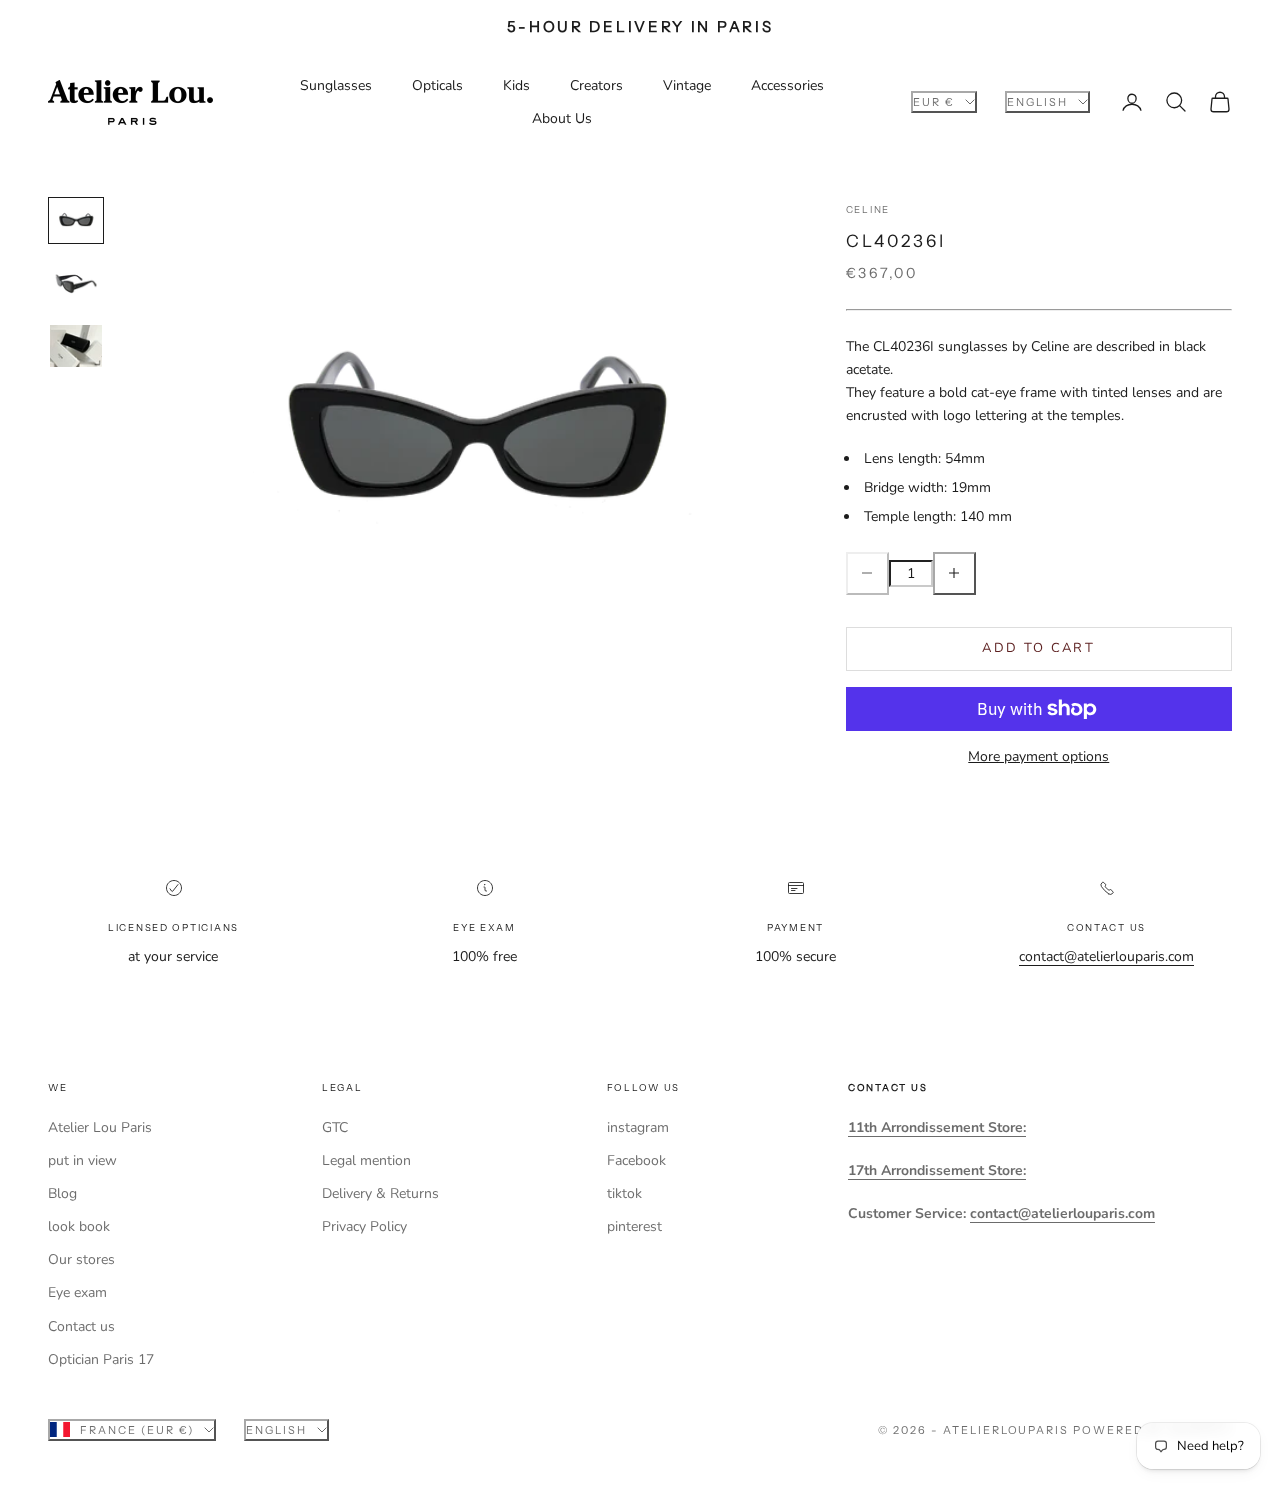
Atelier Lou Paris (100, 1127)
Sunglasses (336, 85)
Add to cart (1038, 648)
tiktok (624, 1193)
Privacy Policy (364, 1226)
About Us (562, 118)
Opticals (437, 85)
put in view (82, 1160)
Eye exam (77, 1292)
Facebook (636, 1160)
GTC (335, 1127)
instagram (638, 1127)
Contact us (81, 1326)
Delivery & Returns (380, 1193)
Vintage (687, 85)
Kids (516, 85)
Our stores (81, 1259)
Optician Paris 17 (101, 1359)
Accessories (787, 85)
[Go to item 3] (76, 346)
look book (79, 1226)
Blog (62, 1193)
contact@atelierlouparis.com (1106, 956)
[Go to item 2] (76, 283)
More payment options (1038, 756)
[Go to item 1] (76, 220)
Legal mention (366, 1160)
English (1037, 102)
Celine (868, 209)
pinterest (634, 1226)
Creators (596, 85)
